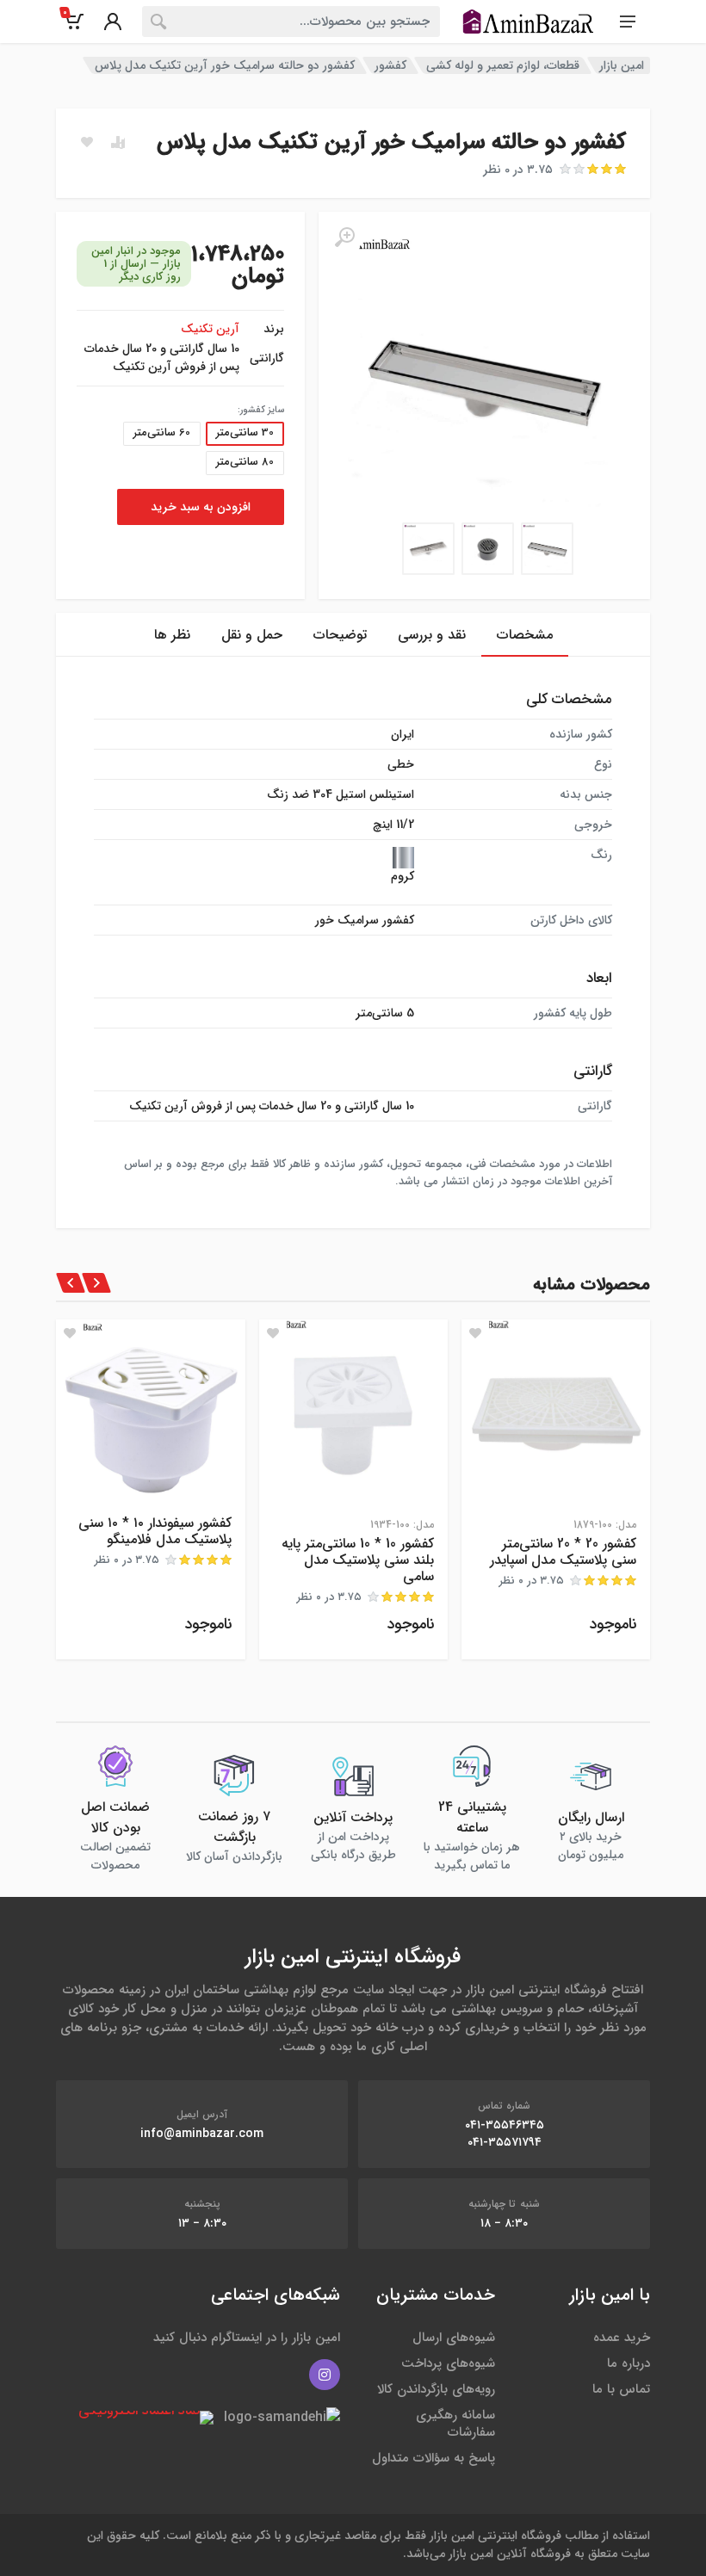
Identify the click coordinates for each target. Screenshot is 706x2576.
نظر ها (172, 635)
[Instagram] (325, 2375)
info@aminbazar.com (202, 2134)
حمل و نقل (252, 635)
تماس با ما (621, 2389)
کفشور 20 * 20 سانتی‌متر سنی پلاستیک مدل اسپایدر (563, 1552)
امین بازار (622, 65)
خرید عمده (622, 2338)
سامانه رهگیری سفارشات (455, 2424)
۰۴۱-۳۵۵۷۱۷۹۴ (505, 2142)
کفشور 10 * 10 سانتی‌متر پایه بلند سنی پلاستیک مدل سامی (358, 1560)
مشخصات (525, 635)
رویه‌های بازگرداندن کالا (436, 2389)
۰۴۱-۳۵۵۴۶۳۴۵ (505, 2125)
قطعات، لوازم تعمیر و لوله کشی (503, 65)
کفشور (390, 65)
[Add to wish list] (475, 1333)
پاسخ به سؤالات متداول (434, 2458)
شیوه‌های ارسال (454, 2338)
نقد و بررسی (432, 635)
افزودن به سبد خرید (201, 507)
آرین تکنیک (210, 329)
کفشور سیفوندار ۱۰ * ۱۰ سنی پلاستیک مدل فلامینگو (155, 1531)
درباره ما (629, 2363)
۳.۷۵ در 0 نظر (518, 170)
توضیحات (340, 635)
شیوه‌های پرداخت (448, 2363)
